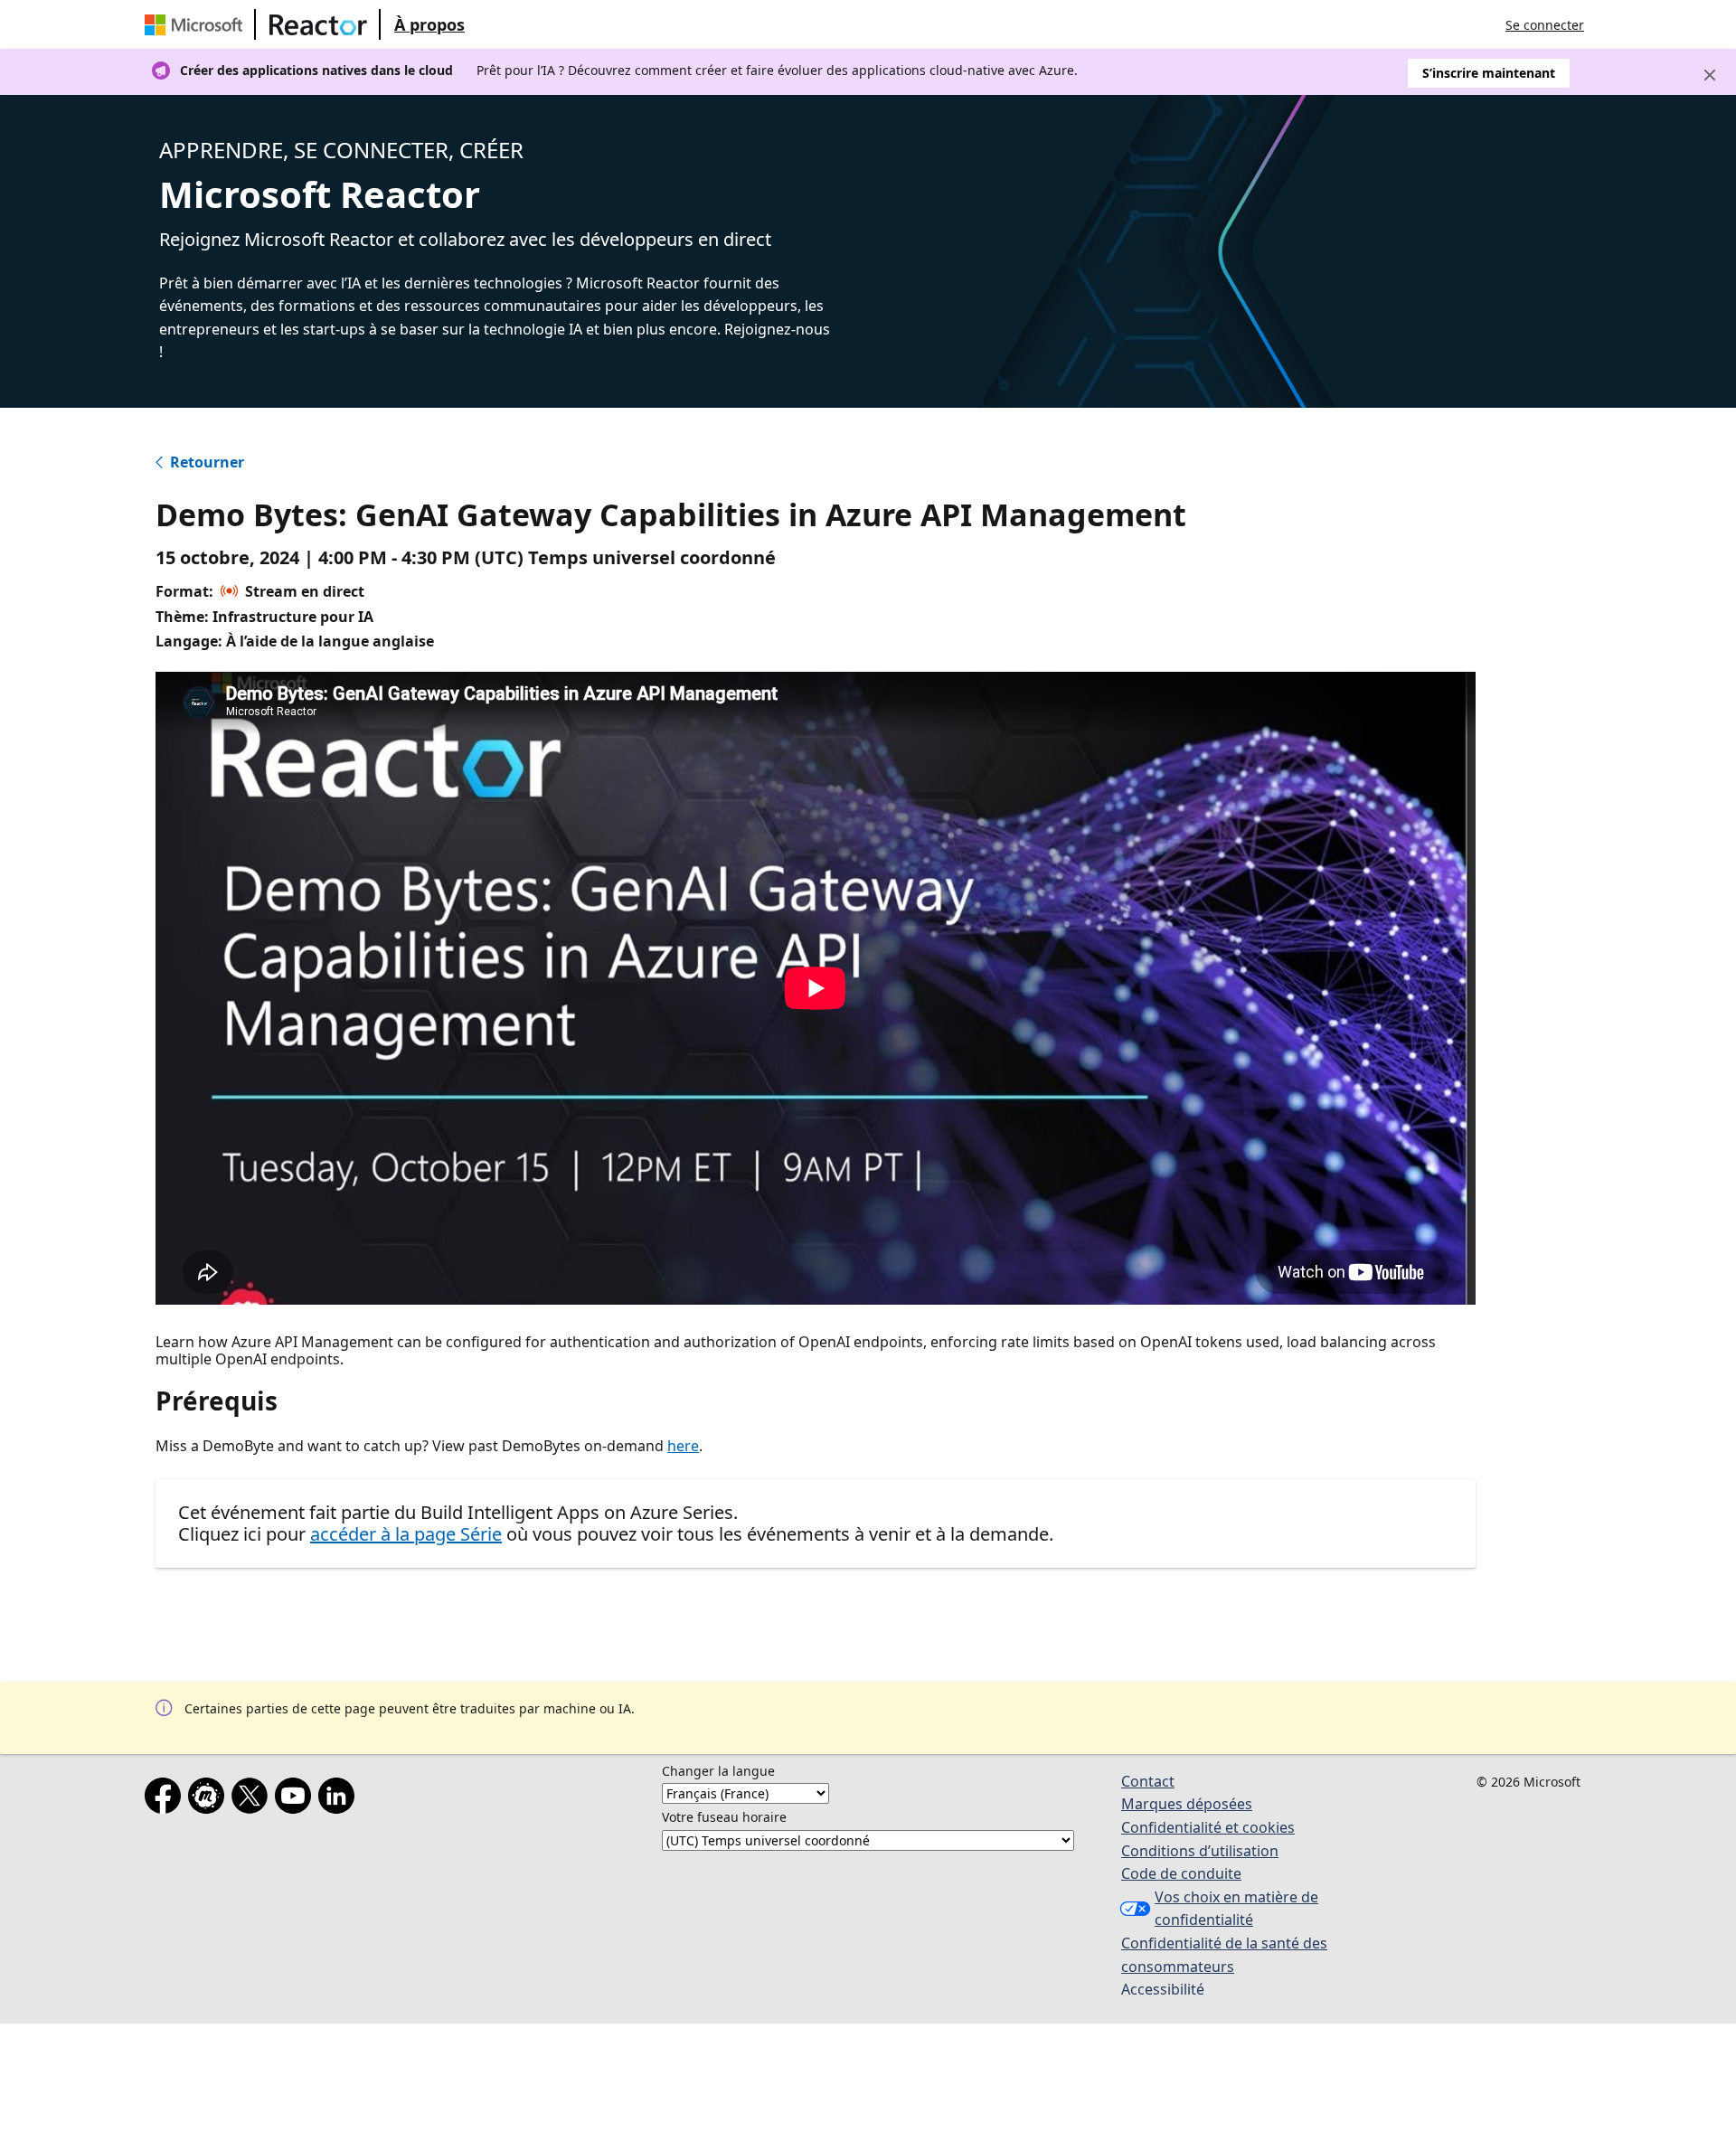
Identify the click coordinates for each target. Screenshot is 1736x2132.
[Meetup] (210, 1799)
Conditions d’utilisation (1200, 1851)
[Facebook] (166, 1799)
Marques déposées (1187, 1804)
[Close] (1710, 75)
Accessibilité (1163, 1989)
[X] (253, 1799)
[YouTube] (297, 1799)
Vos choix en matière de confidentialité (1236, 1909)
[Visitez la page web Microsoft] (197, 24)
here (683, 1446)
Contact (1148, 1781)
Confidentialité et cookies (1208, 1827)
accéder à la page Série (406, 1534)
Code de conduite (1181, 1873)
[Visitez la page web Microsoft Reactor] (318, 24)
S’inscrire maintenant (1489, 73)
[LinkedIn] (340, 1799)
